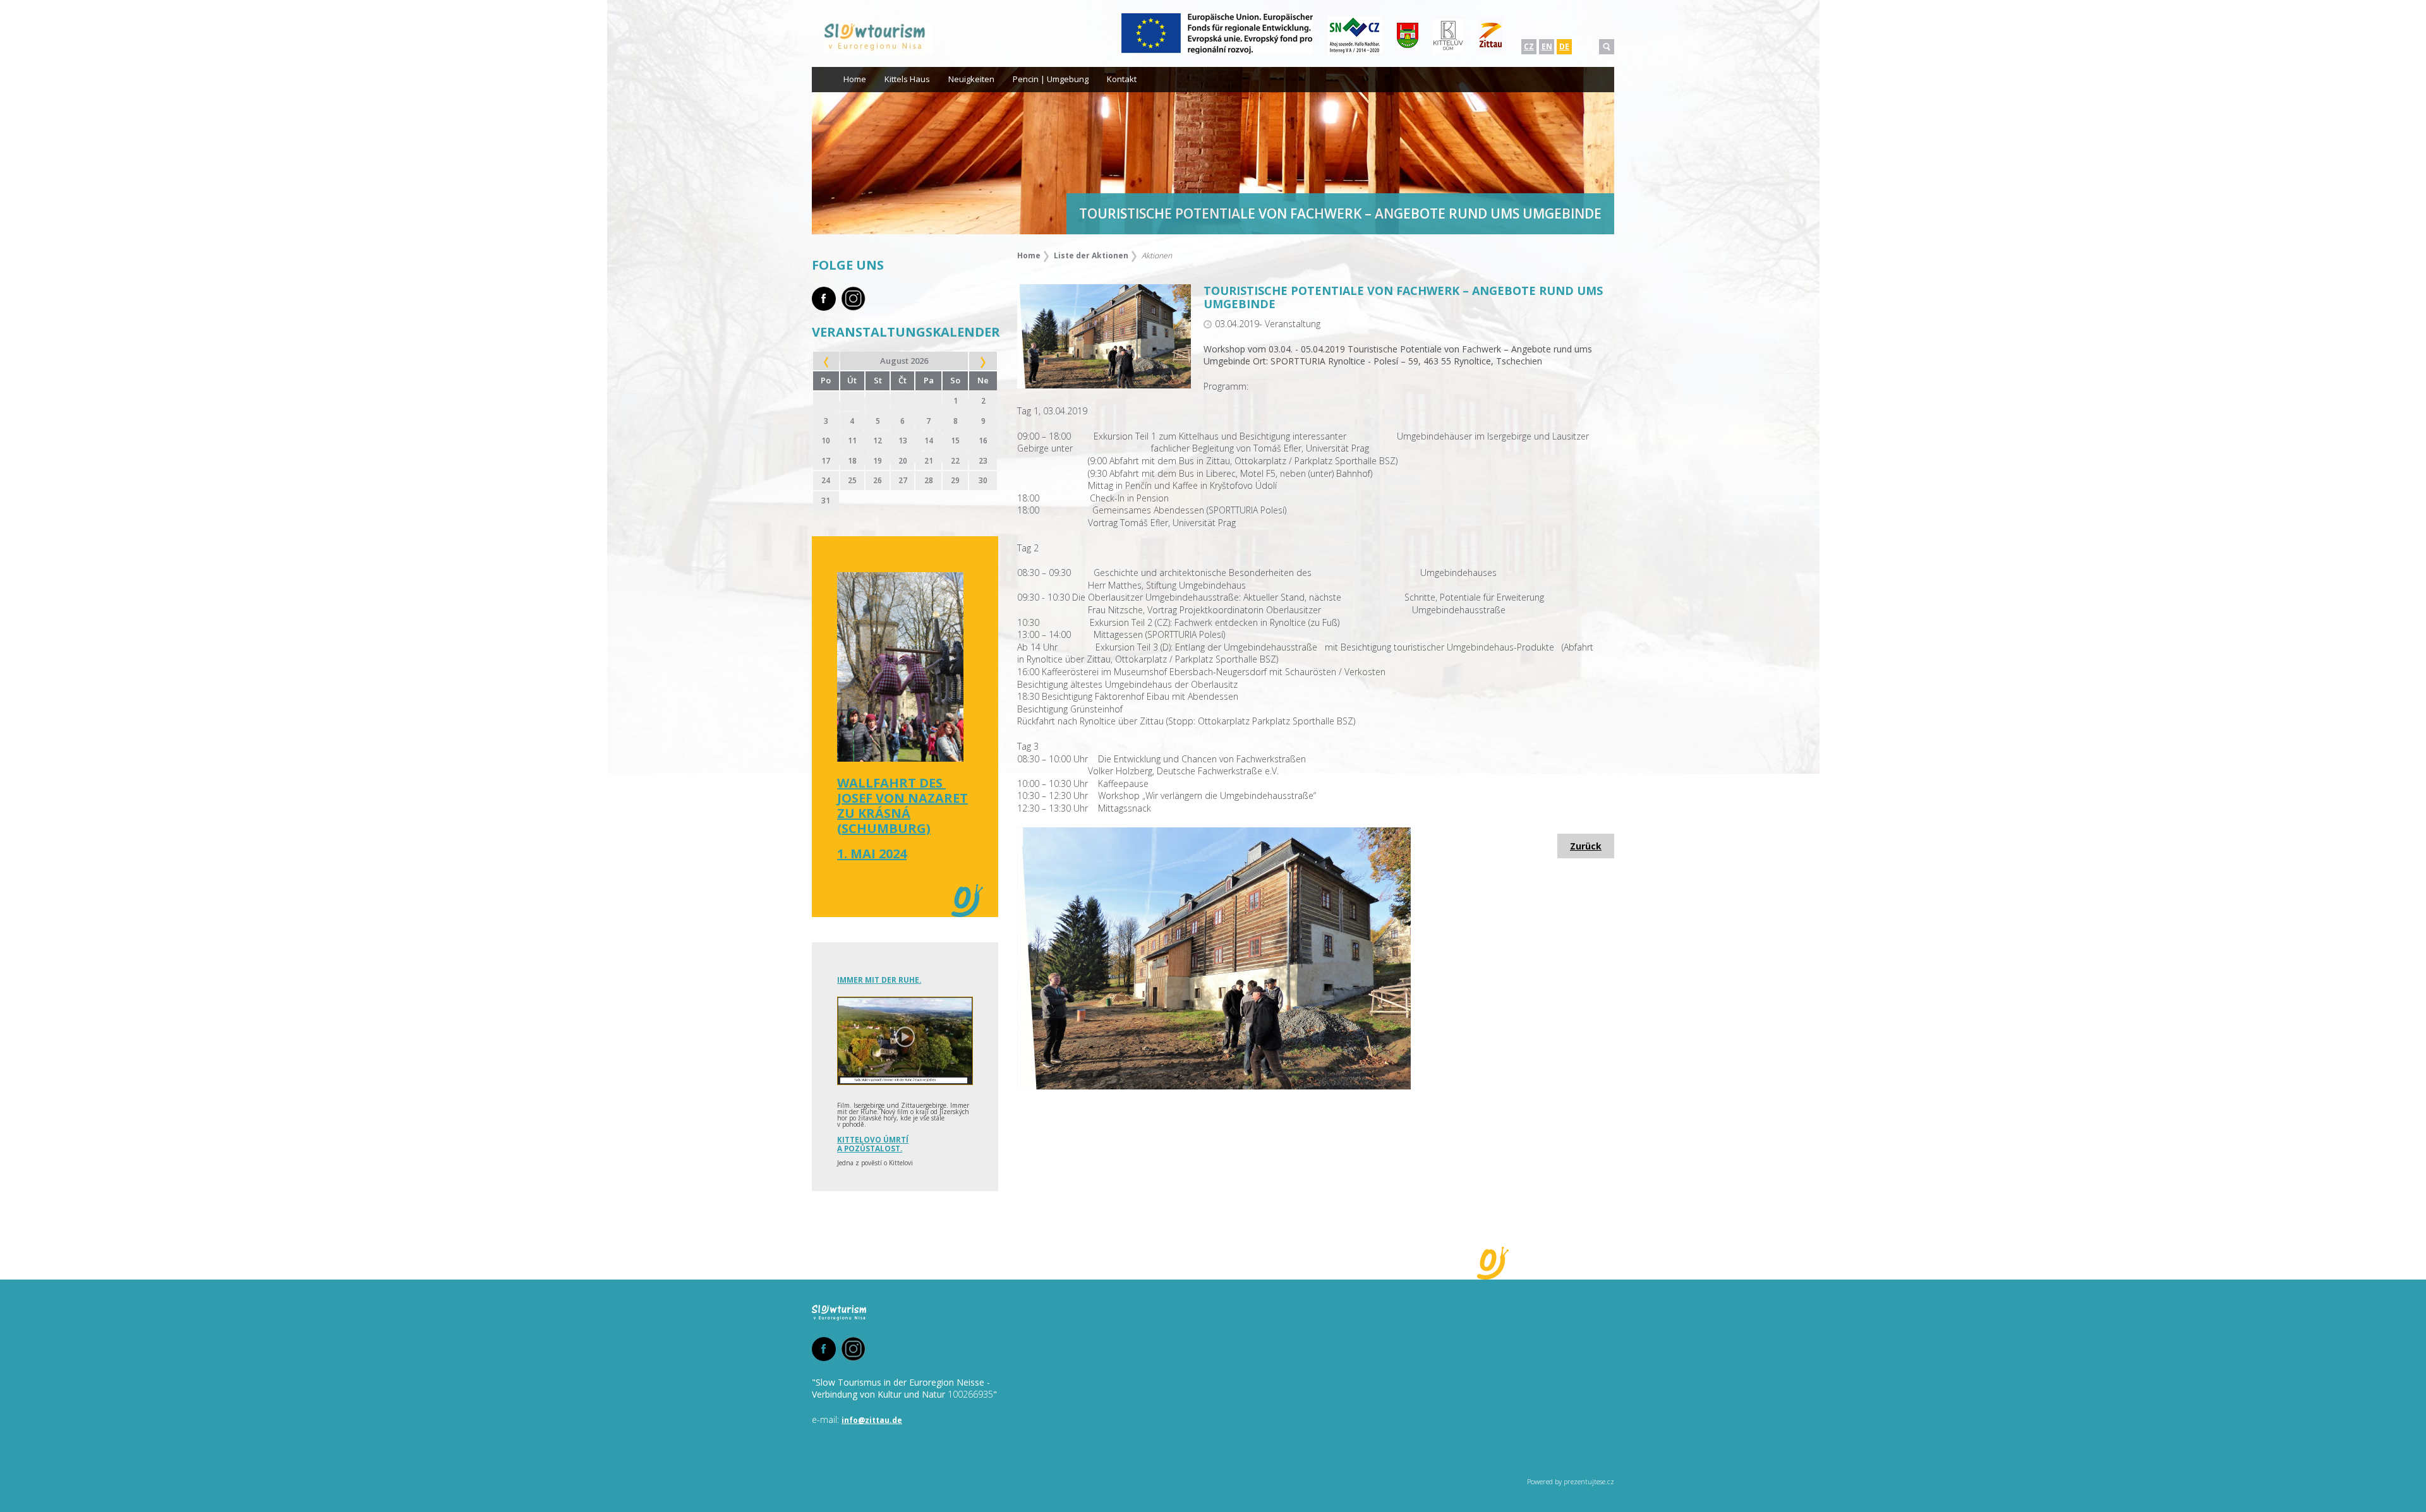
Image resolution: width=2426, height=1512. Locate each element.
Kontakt (1122, 79)
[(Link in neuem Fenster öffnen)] (1217, 51)
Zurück (1586, 846)
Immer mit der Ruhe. (879, 980)
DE (1564, 46)
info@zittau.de (872, 1420)
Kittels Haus (907, 79)
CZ (1529, 46)
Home (855, 79)
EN (1547, 46)
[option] (1213, 151)
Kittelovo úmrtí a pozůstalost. (873, 1144)
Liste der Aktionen (1091, 255)
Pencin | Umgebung (1051, 79)
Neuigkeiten (971, 79)
